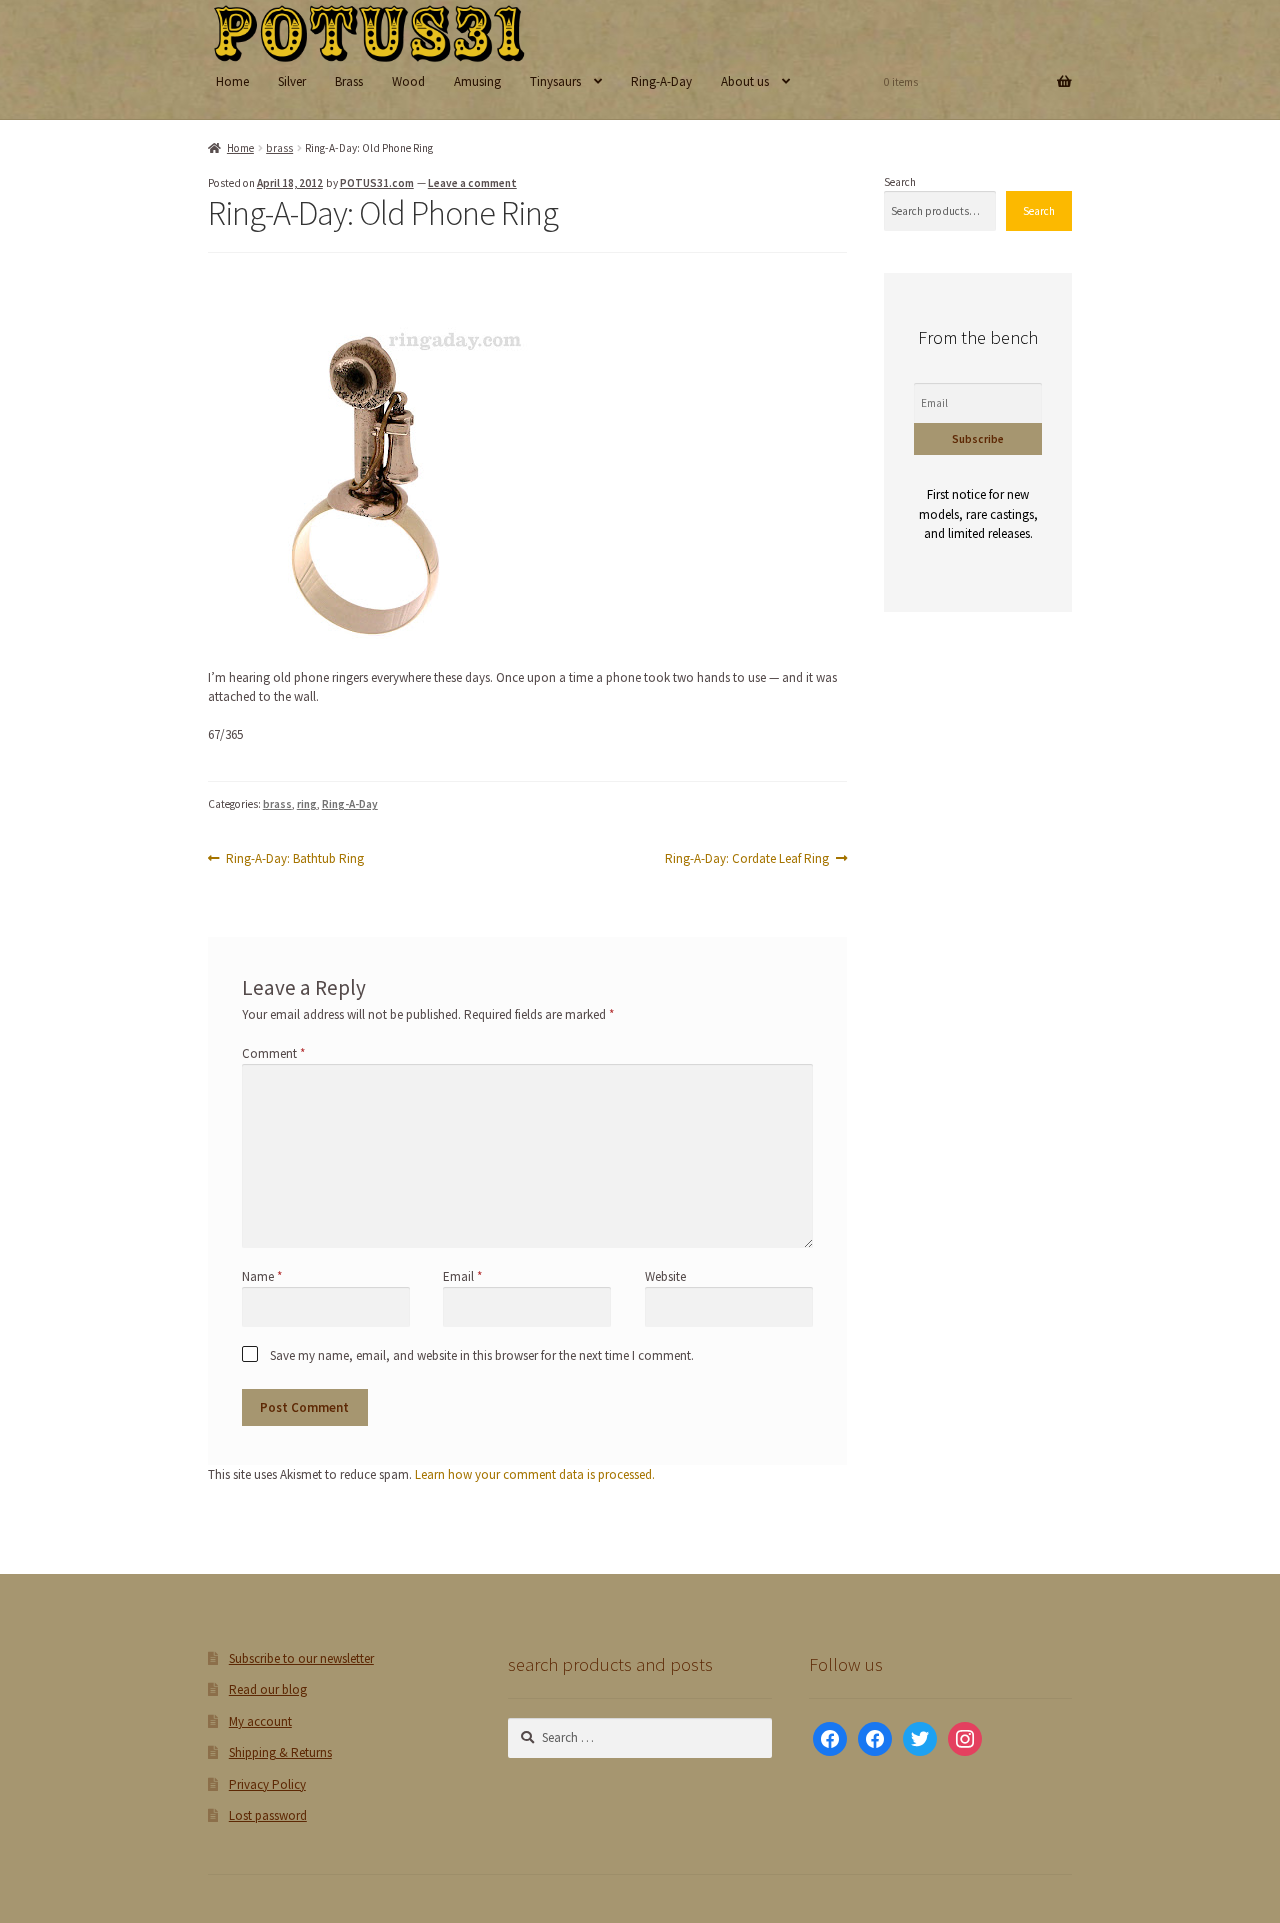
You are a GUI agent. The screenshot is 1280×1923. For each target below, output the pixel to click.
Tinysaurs (555, 81)
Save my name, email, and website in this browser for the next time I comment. (482, 1355)
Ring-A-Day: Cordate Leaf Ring (747, 859)
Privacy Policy (267, 1784)
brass (279, 148)
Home (232, 81)
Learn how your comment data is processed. (535, 1474)
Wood (408, 81)
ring (307, 804)
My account (260, 1721)
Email (462, 1276)
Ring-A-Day (661, 81)
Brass (349, 81)
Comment (273, 1053)
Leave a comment (472, 183)
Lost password (268, 1815)
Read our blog (268, 1689)
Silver (292, 81)
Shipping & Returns (280, 1752)
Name (262, 1276)
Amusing (477, 81)
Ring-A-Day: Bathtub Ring (294, 859)
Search (900, 182)
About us (745, 81)
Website (665, 1276)
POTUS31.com (377, 183)
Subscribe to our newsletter (301, 1658)
